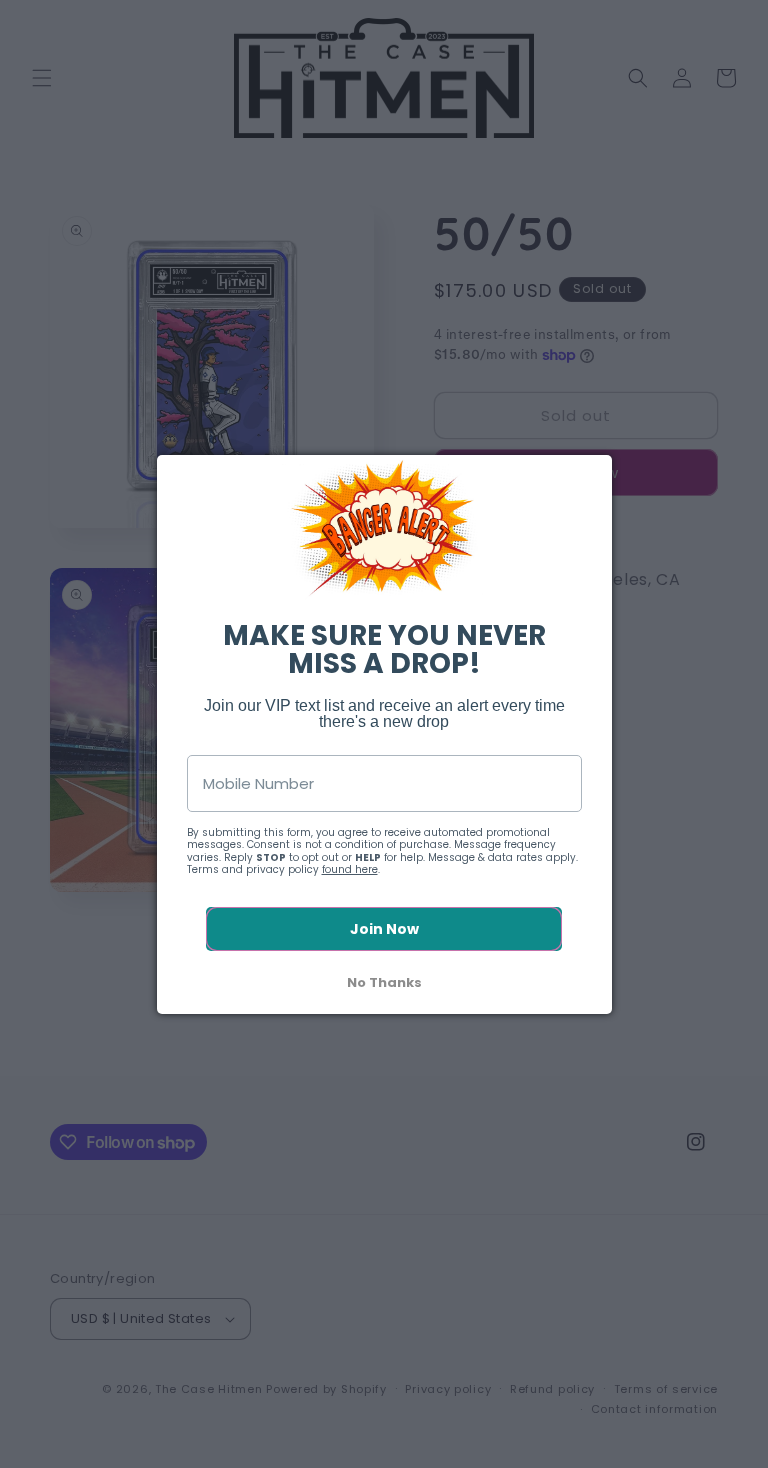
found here (350, 869)
